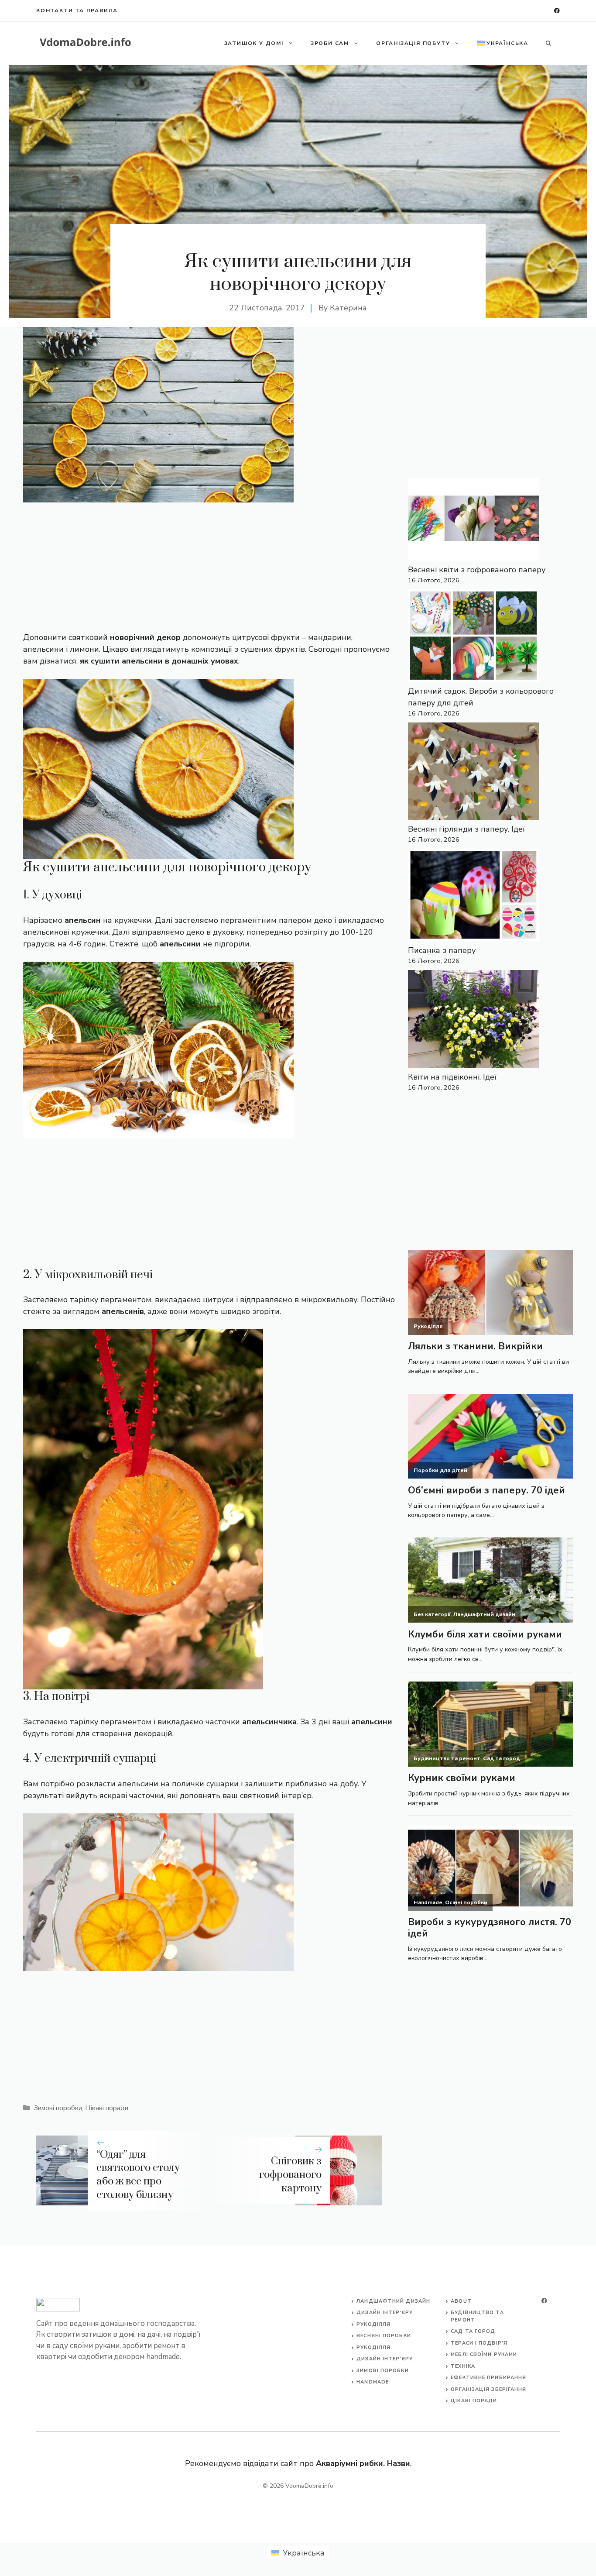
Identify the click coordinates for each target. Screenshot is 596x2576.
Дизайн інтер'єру (385, 2313)
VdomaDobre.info (309, 2486)
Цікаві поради (107, 2108)
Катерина (348, 308)
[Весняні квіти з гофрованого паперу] (473, 521)
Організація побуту (413, 43)
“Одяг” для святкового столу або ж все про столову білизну (138, 2175)
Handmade (373, 2382)
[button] (548, 43)
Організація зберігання (488, 2389)
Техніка (463, 2366)
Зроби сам (330, 43)
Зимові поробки (58, 2108)
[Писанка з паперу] (473, 897)
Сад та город (473, 2331)
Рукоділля (373, 2324)
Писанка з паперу (442, 950)
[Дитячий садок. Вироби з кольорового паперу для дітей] (473, 637)
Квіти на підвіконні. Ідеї (452, 1077)
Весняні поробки (384, 2336)
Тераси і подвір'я (479, 2343)
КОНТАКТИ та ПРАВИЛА (77, 10)
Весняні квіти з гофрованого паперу (477, 570)
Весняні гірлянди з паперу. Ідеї (466, 829)
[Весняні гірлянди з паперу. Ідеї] (473, 773)
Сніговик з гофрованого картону (290, 2175)
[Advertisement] (209, 567)
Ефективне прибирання (488, 2378)
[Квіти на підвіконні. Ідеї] (473, 1021)
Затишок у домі (254, 43)
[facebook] (557, 11)
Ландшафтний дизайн (393, 2301)
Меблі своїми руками (484, 2354)
